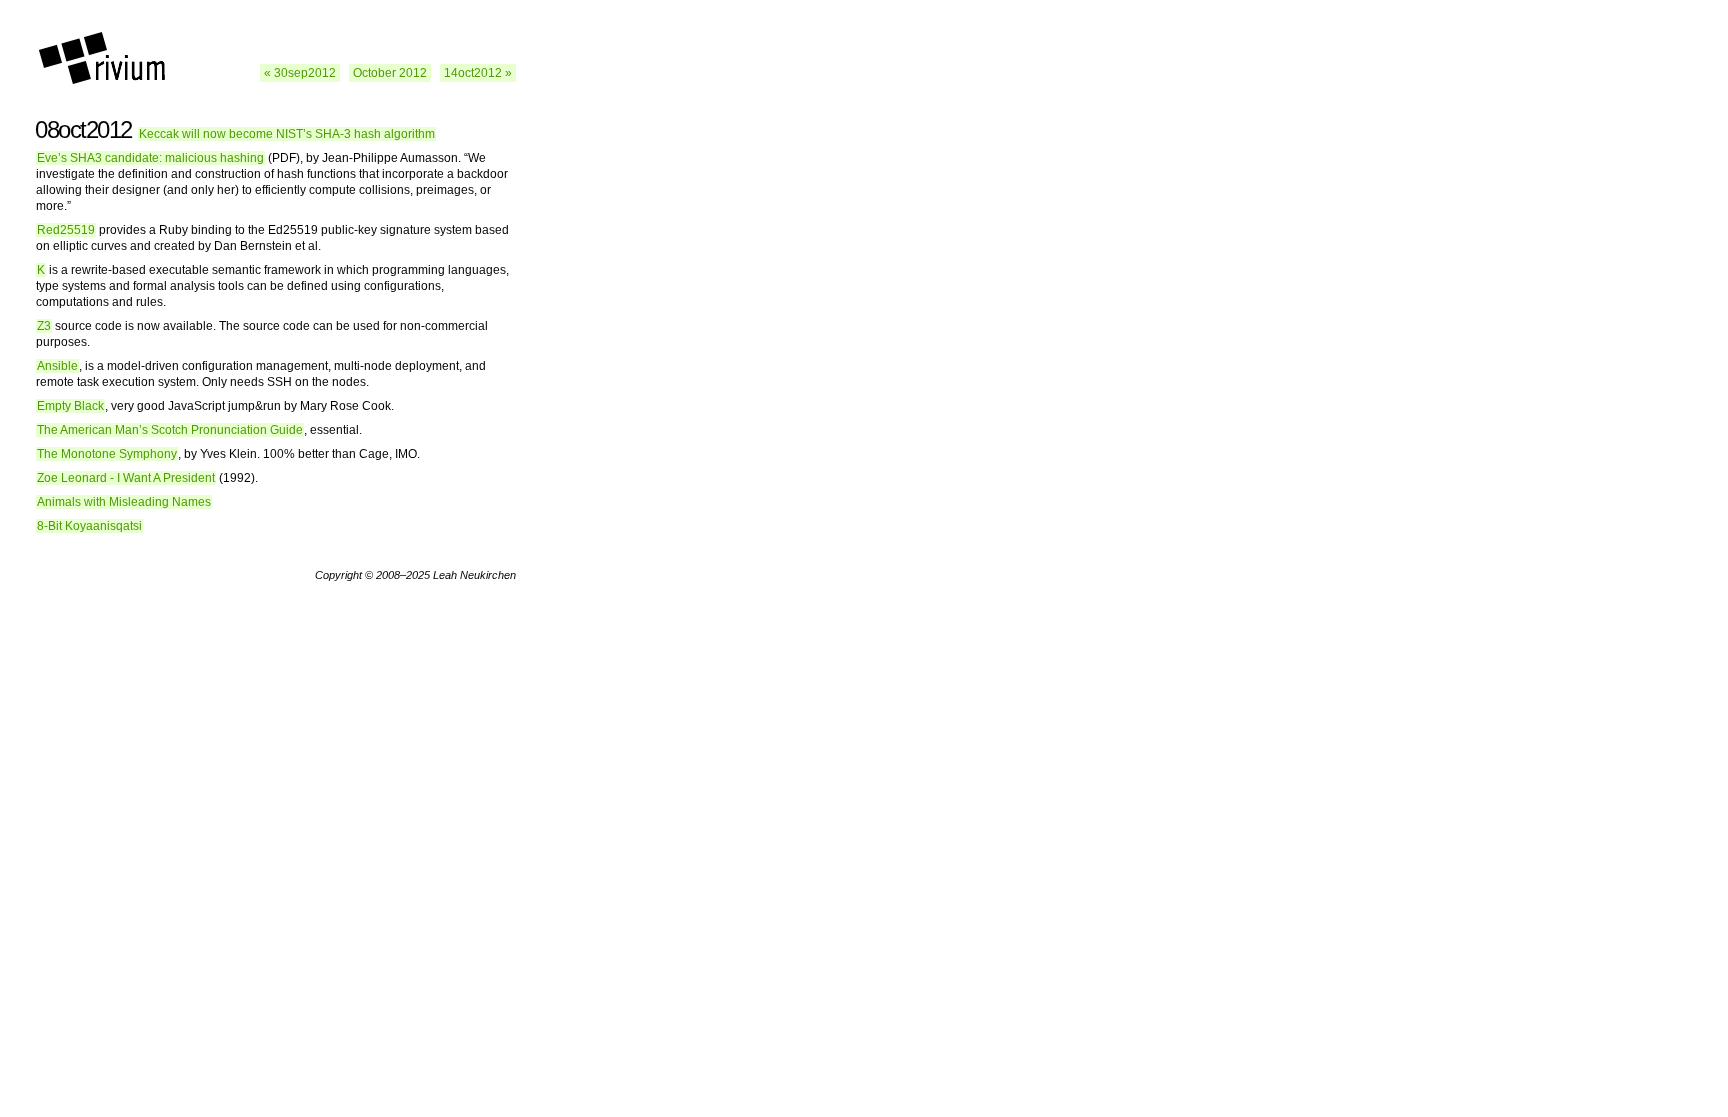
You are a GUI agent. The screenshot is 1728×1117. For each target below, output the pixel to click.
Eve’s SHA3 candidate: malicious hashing (150, 158)
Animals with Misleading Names (124, 502)
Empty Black (70, 406)
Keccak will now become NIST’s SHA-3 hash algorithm (287, 134)
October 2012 (390, 73)
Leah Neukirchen (474, 575)
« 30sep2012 (300, 73)
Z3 (44, 326)
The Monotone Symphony (107, 454)
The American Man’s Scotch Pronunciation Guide (170, 430)
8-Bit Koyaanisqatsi (89, 526)
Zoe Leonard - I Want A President (126, 478)
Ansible (57, 366)
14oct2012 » (478, 73)
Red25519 (66, 230)
